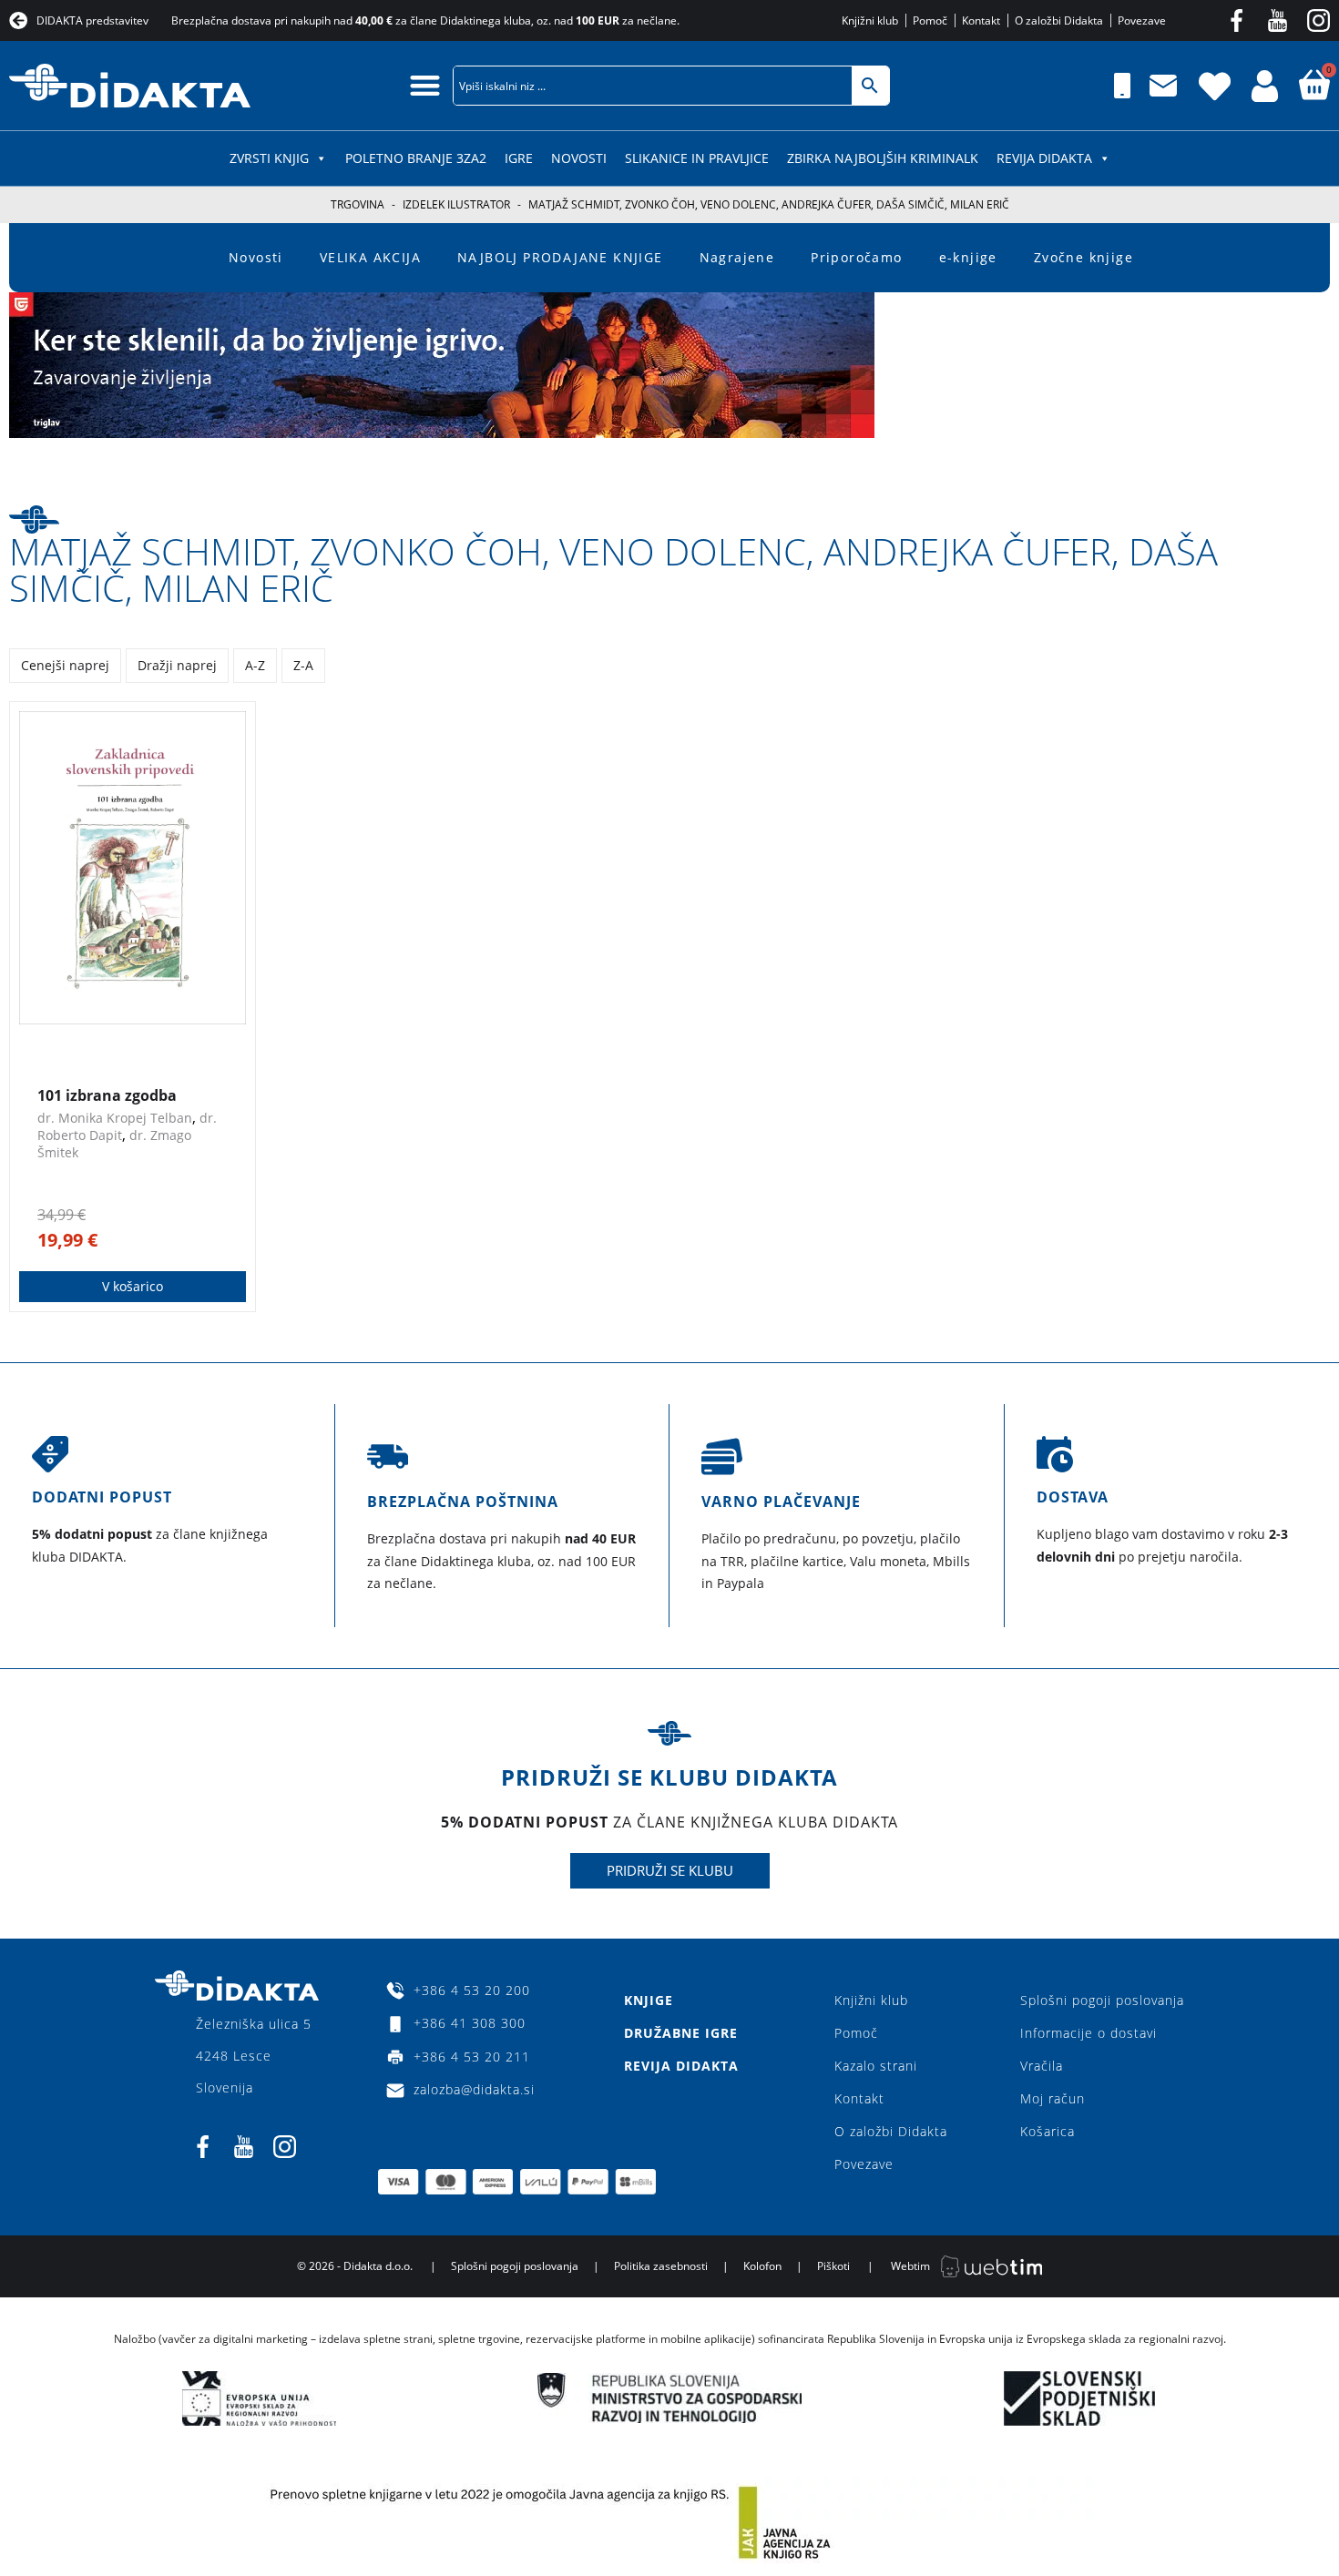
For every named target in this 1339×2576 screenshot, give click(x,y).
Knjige (649, 2000)
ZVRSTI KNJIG (269, 158)
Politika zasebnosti (661, 2266)
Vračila (1042, 2066)
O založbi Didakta (891, 2131)
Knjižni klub (871, 2000)
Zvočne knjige (1083, 257)
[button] (425, 85)
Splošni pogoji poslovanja (1102, 2000)
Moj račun (1053, 2098)
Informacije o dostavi (1089, 2033)
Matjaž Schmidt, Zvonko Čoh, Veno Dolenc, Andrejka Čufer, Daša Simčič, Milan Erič (613, 570)
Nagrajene (737, 257)
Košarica (1048, 2131)
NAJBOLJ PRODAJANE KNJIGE (560, 257)
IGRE (519, 158)
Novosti (579, 158)
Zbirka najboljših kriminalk (883, 158)
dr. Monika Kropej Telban (115, 1118)
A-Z (255, 665)
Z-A (303, 665)
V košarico (133, 1286)
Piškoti (833, 2266)
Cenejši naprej (65, 665)
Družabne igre (681, 2033)
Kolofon (762, 2266)
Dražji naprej (177, 665)
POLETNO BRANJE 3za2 (416, 158)
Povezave (864, 2164)
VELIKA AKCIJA (370, 257)
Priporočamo (856, 257)
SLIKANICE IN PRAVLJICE (697, 158)
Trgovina (358, 204)
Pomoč (856, 2033)
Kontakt (859, 2098)
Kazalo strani (876, 2066)
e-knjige (968, 257)
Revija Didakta (1044, 158)
